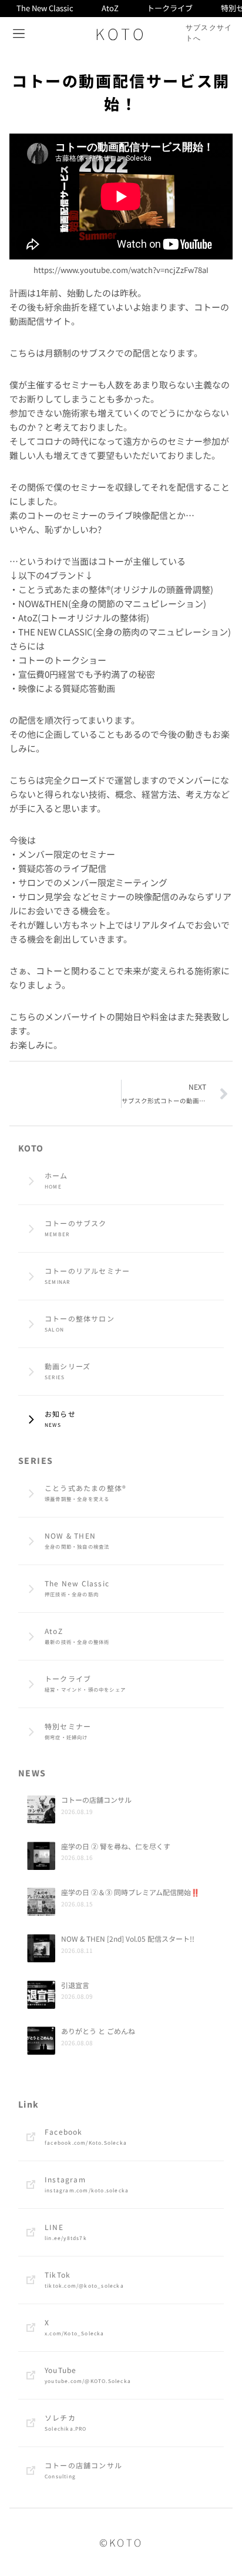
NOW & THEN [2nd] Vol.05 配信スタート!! (128, 1938)
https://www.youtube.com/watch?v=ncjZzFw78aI (121, 270)
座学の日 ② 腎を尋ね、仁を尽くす (116, 1846)
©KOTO (121, 2542)
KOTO (121, 33)
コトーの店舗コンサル (96, 1800)
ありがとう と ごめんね (98, 2031)
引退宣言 (75, 1985)
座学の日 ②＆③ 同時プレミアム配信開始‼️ (130, 1892)
